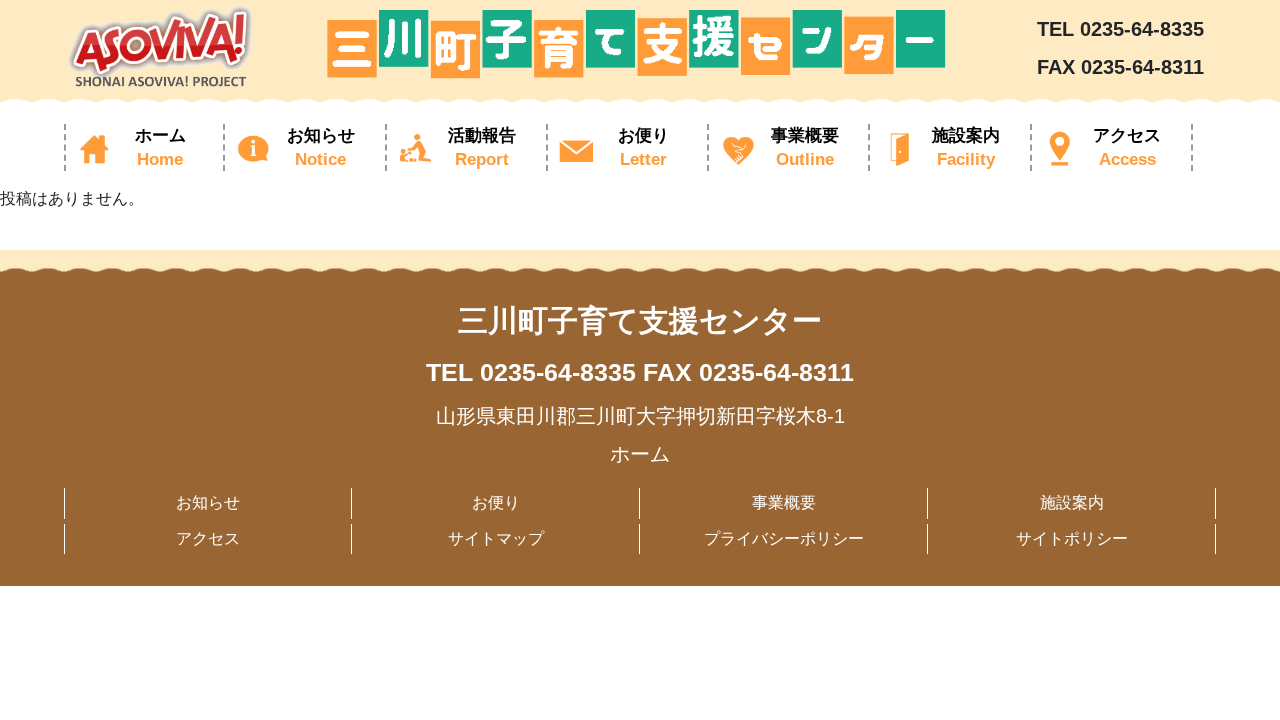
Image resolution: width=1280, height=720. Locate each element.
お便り (496, 502)
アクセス (208, 538)
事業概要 (784, 502)
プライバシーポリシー (784, 538)
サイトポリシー (1072, 538)
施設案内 (1072, 502)
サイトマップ (496, 538)
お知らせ (208, 502)
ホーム (640, 454)
